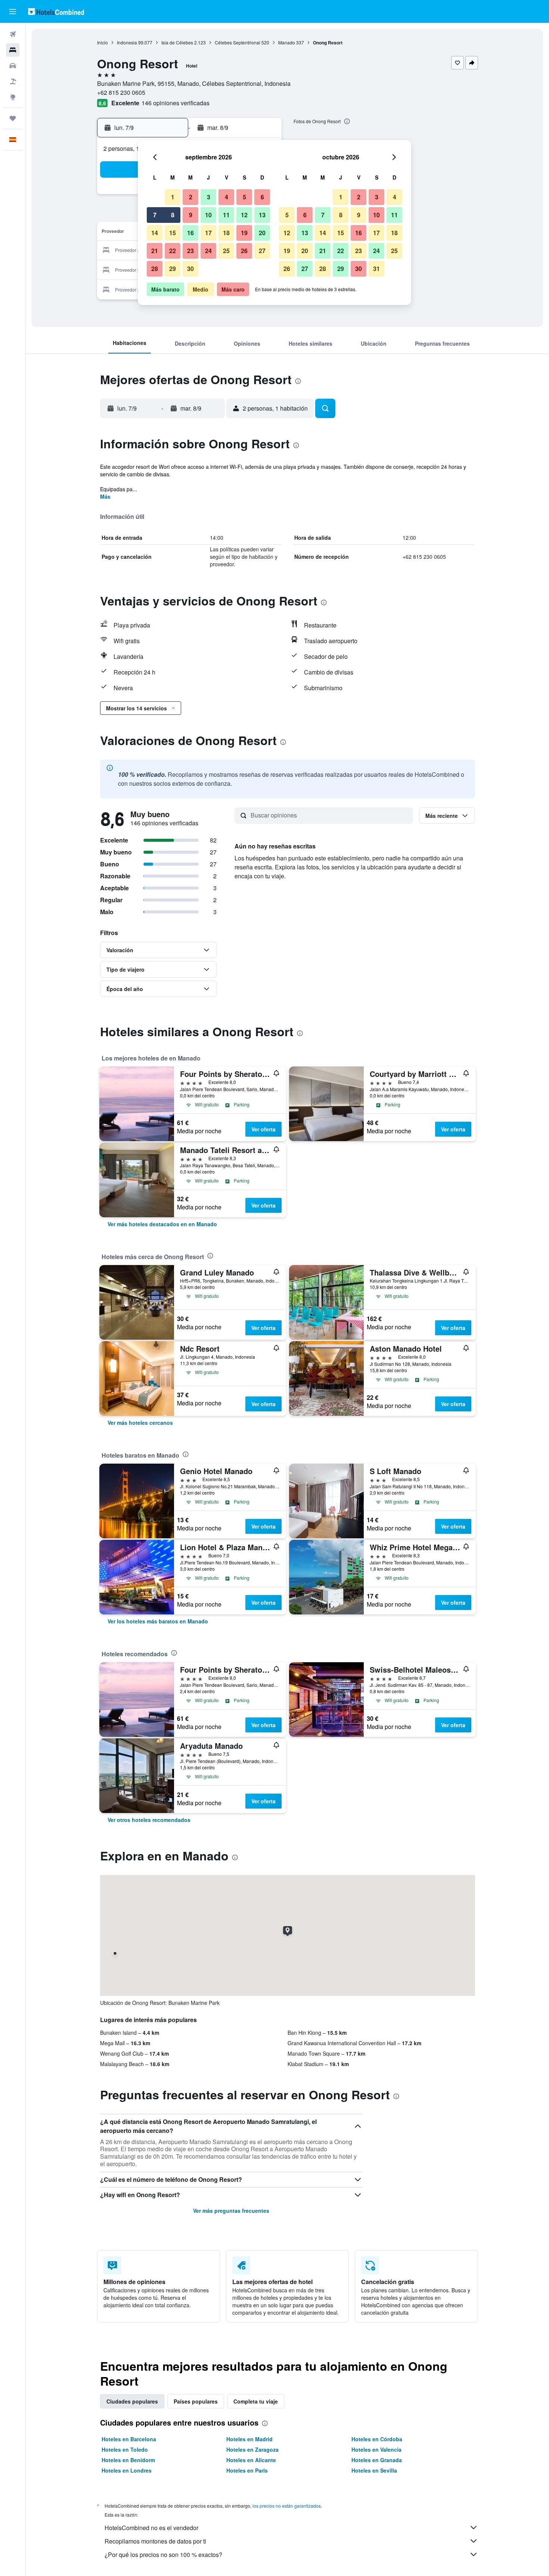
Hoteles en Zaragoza (252, 2449)
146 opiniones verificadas (176, 103)
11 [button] (226, 215)
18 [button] (226, 233)
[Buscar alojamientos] (13, 50)
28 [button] (155, 269)
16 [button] (190, 233)
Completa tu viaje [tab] (256, 2401)
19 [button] (244, 233)
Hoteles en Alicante (251, 2460)
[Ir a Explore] (13, 97)
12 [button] (244, 215)
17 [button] (208, 233)
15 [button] (173, 233)
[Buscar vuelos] (13, 34)
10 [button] (208, 215)
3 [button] (209, 197)
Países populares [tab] (196, 2401)
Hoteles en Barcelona (129, 2439)
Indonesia (127, 42)
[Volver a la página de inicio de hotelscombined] (56, 11)
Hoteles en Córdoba (377, 2439)
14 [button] (155, 233)
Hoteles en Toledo (125, 2449)
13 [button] (262, 215)
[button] (13, 12)
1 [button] (173, 197)
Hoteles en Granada (377, 2460)
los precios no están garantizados (287, 2506)
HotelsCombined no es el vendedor (151, 2528)
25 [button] (226, 251)
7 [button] (155, 215)
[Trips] (13, 118)
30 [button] (190, 269)
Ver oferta (263, 1129)
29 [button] (173, 269)
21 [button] (155, 251)
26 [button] (244, 251)
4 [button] (227, 197)
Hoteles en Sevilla (374, 2470)
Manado (287, 42)
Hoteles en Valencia (376, 2449)
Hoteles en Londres (127, 2470)
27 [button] (262, 251)
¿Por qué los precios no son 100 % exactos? (163, 2555)
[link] (162, 1224)
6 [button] (262, 197)
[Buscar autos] (13, 66)
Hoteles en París (247, 2470)
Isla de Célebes (177, 42)
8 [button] (173, 215)
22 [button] (173, 251)
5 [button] (244, 197)
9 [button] (191, 215)
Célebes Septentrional (238, 42)
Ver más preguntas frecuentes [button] (231, 2211)
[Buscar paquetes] (13, 81)
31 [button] (376, 269)
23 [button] (190, 251)
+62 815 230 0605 (121, 92)
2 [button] (191, 197)
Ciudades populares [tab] (132, 2401)
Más (105, 496)
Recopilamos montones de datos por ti (155, 2541)
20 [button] (262, 233)
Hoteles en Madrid (249, 2439)
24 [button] (208, 251)
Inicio (103, 42)
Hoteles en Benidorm (128, 2460)
